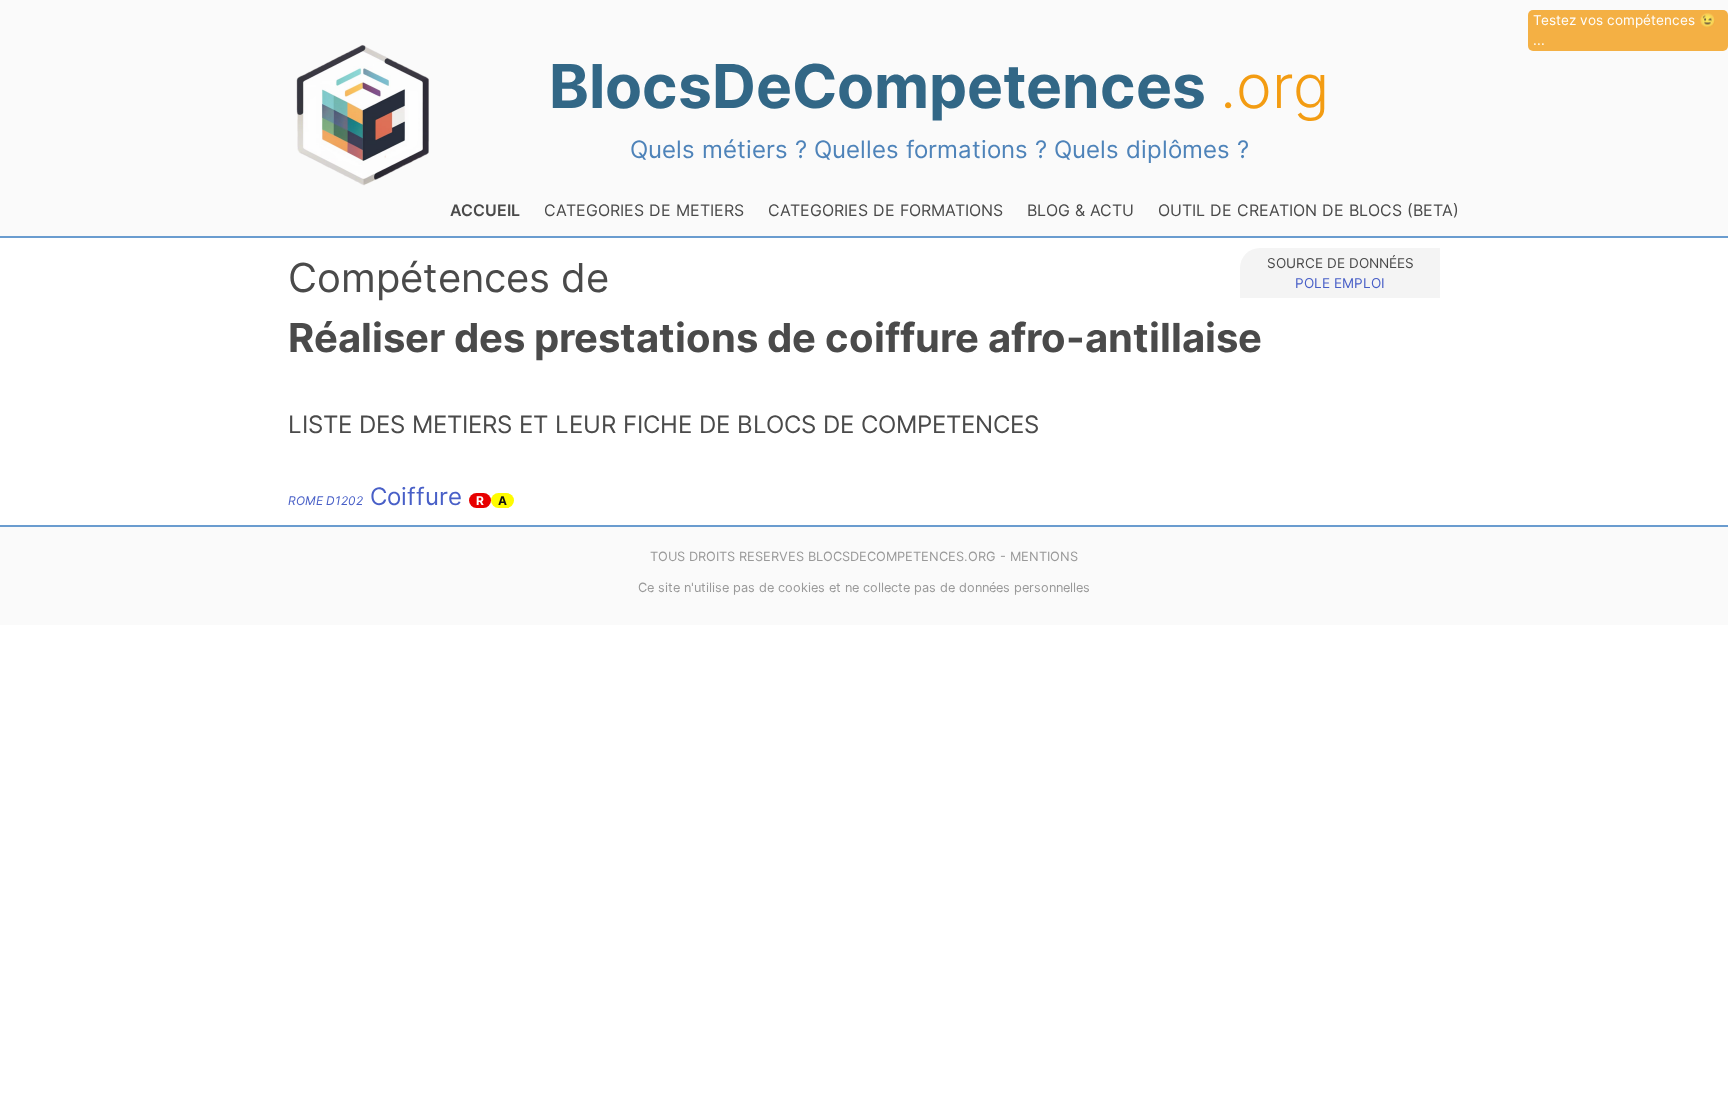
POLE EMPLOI (1340, 283)
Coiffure (375, 496)
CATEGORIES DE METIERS (644, 210)
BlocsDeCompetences (939, 86)
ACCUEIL (485, 210)
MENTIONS (1044, 556)
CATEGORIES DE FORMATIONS (885, 210)
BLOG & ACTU (1080, 210)
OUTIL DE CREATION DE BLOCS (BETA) (1308, 210)
